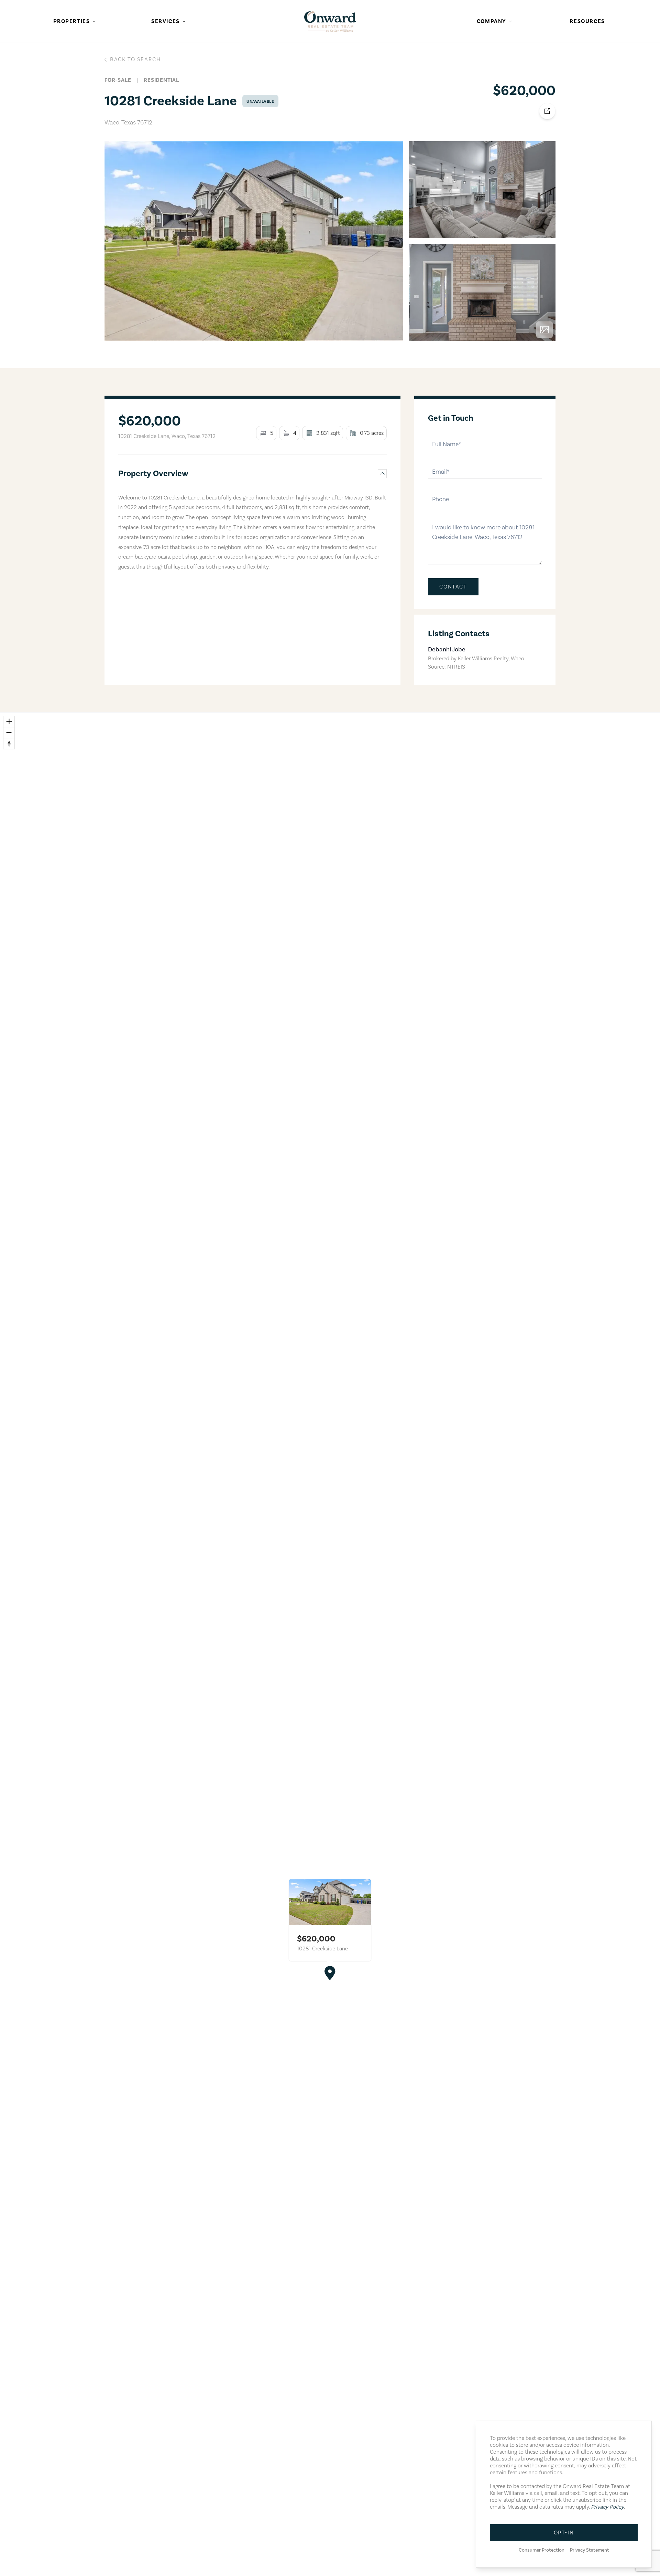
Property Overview (153, 474)
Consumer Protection (542, 2550)
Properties (72, 21)
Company (492, 21)
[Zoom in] (9, 722)
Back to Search (135, 59)
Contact (453, 587)
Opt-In (564, 2533)
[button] (330, 1973)
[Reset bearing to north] (9, 744)
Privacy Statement (590, 2550)
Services (166, 21)
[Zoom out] (9, 733)
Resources (587, 21)
